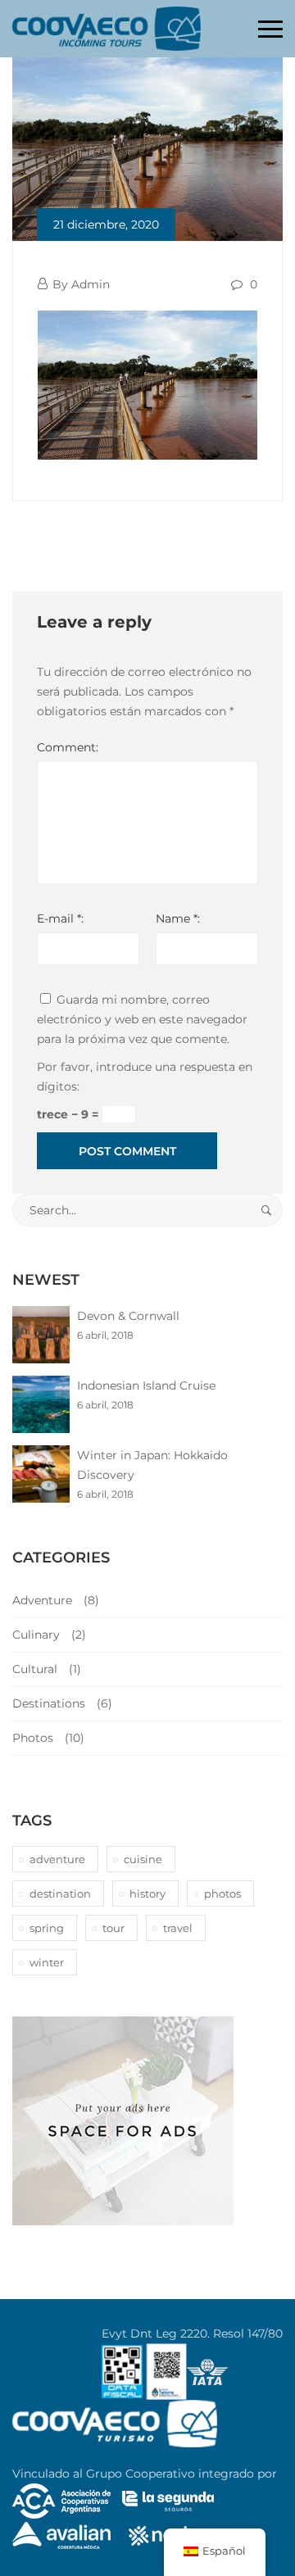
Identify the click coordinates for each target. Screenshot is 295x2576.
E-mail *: (60, 918)
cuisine (143, 1859)
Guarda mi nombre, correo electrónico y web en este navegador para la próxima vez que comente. (142, 1019)
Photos (33, 1738)
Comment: (68, 747)
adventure (57, 1859)
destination (60, 1893)
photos (222, 1893)
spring (47, 1928)
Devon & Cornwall (128, 1316)
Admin (91, 284)
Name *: (178, 918)
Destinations (49, 1703)
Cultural (35, 1669)
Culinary (36, 1635)
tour (113, 1928)
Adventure (42, 1600)
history (147, 1893)
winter (47, 1962)
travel (178, 1928)
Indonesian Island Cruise (146, 1386)
